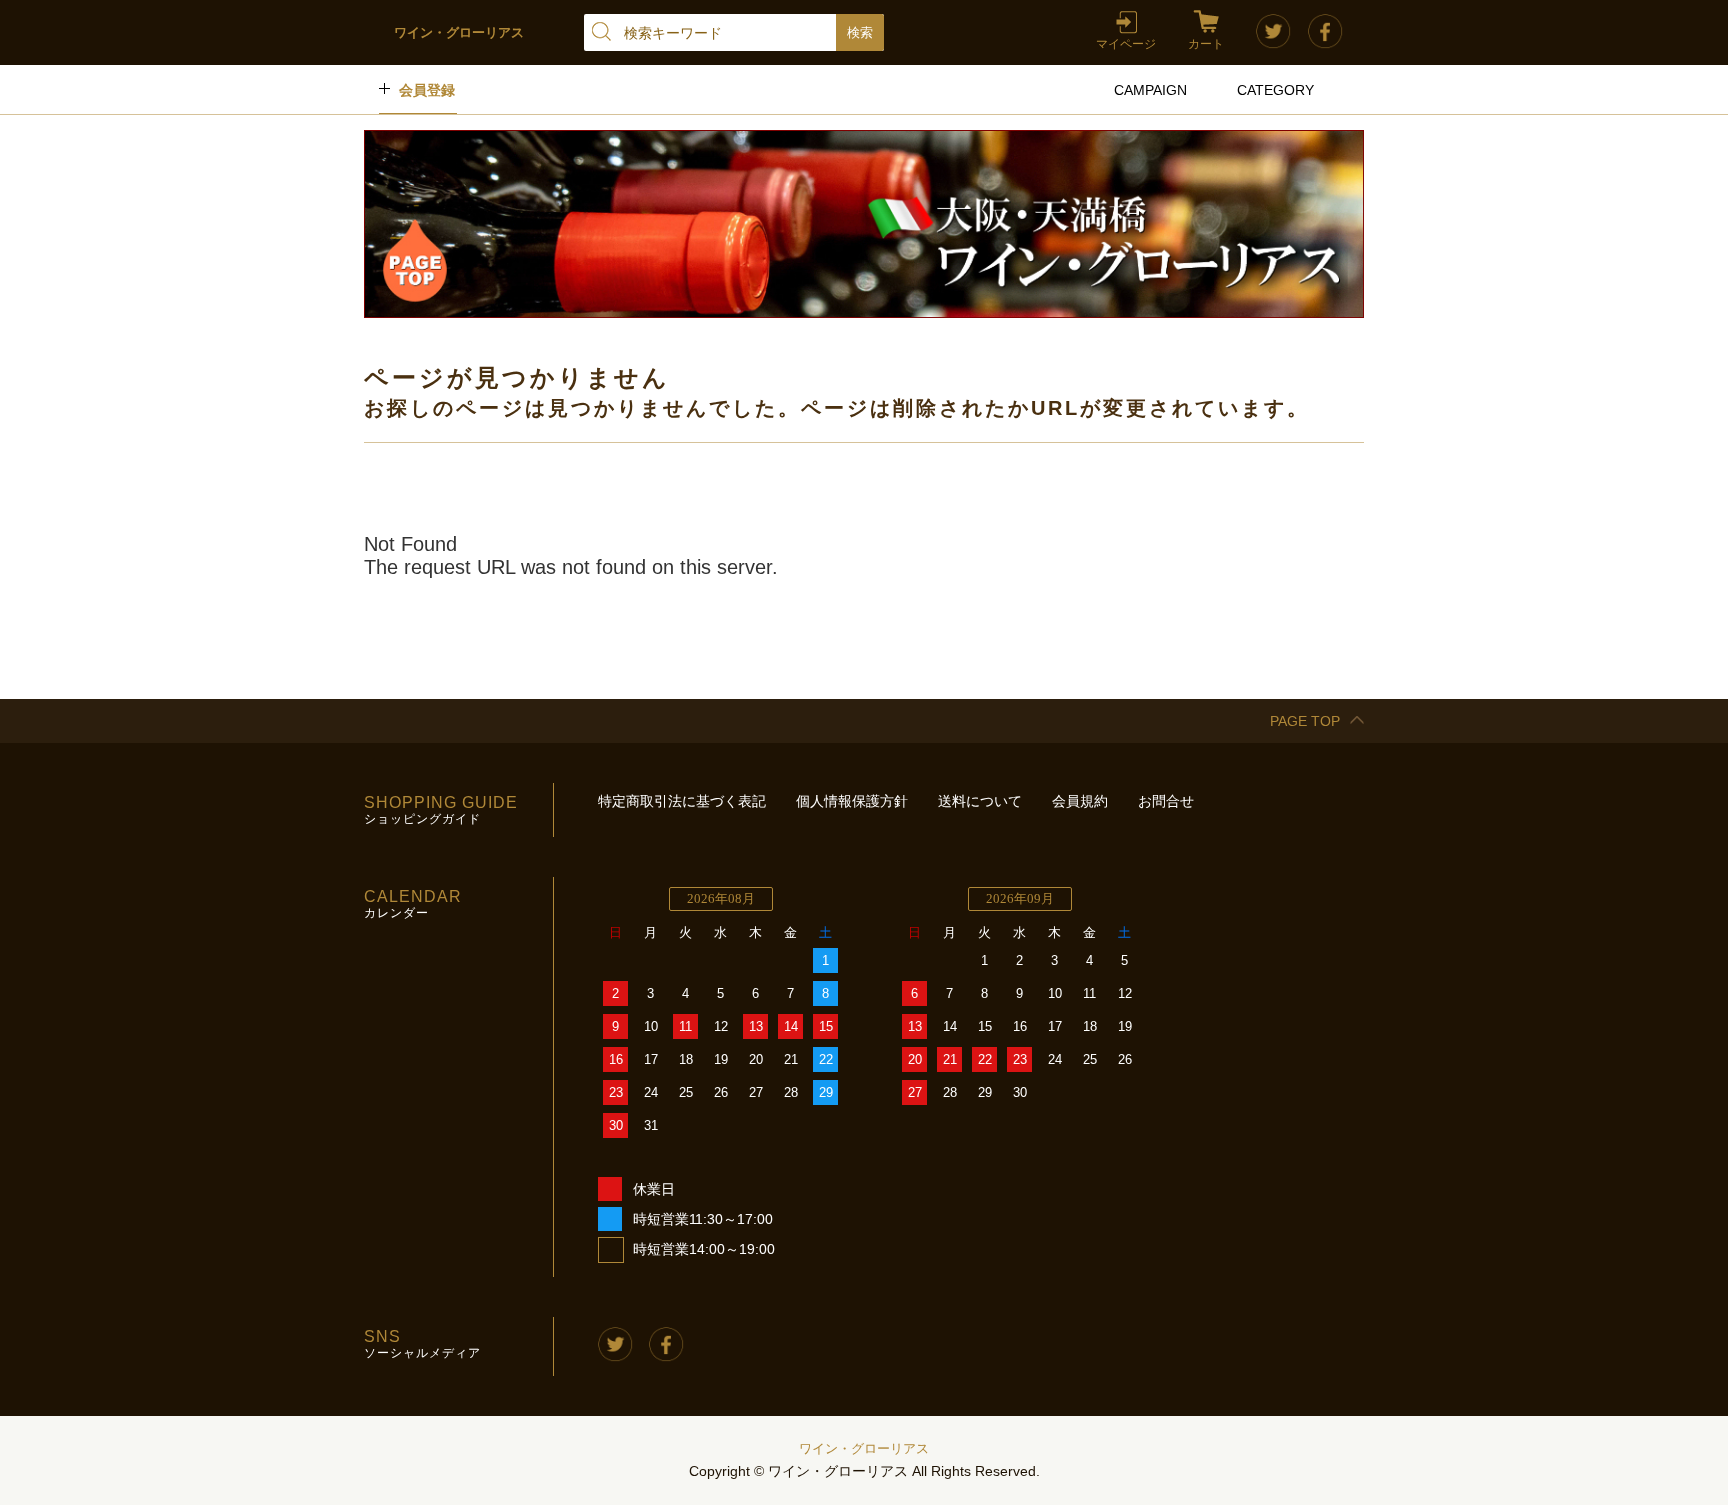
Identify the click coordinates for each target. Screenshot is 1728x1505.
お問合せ (1166, 801)
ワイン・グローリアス (864, 1448)
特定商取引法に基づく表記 (682, 801)
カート (1206, 44)
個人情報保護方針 (852, 801)
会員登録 (427, 90)
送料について (980, 801)
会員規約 (1080, 801)
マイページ (1126, 44)
